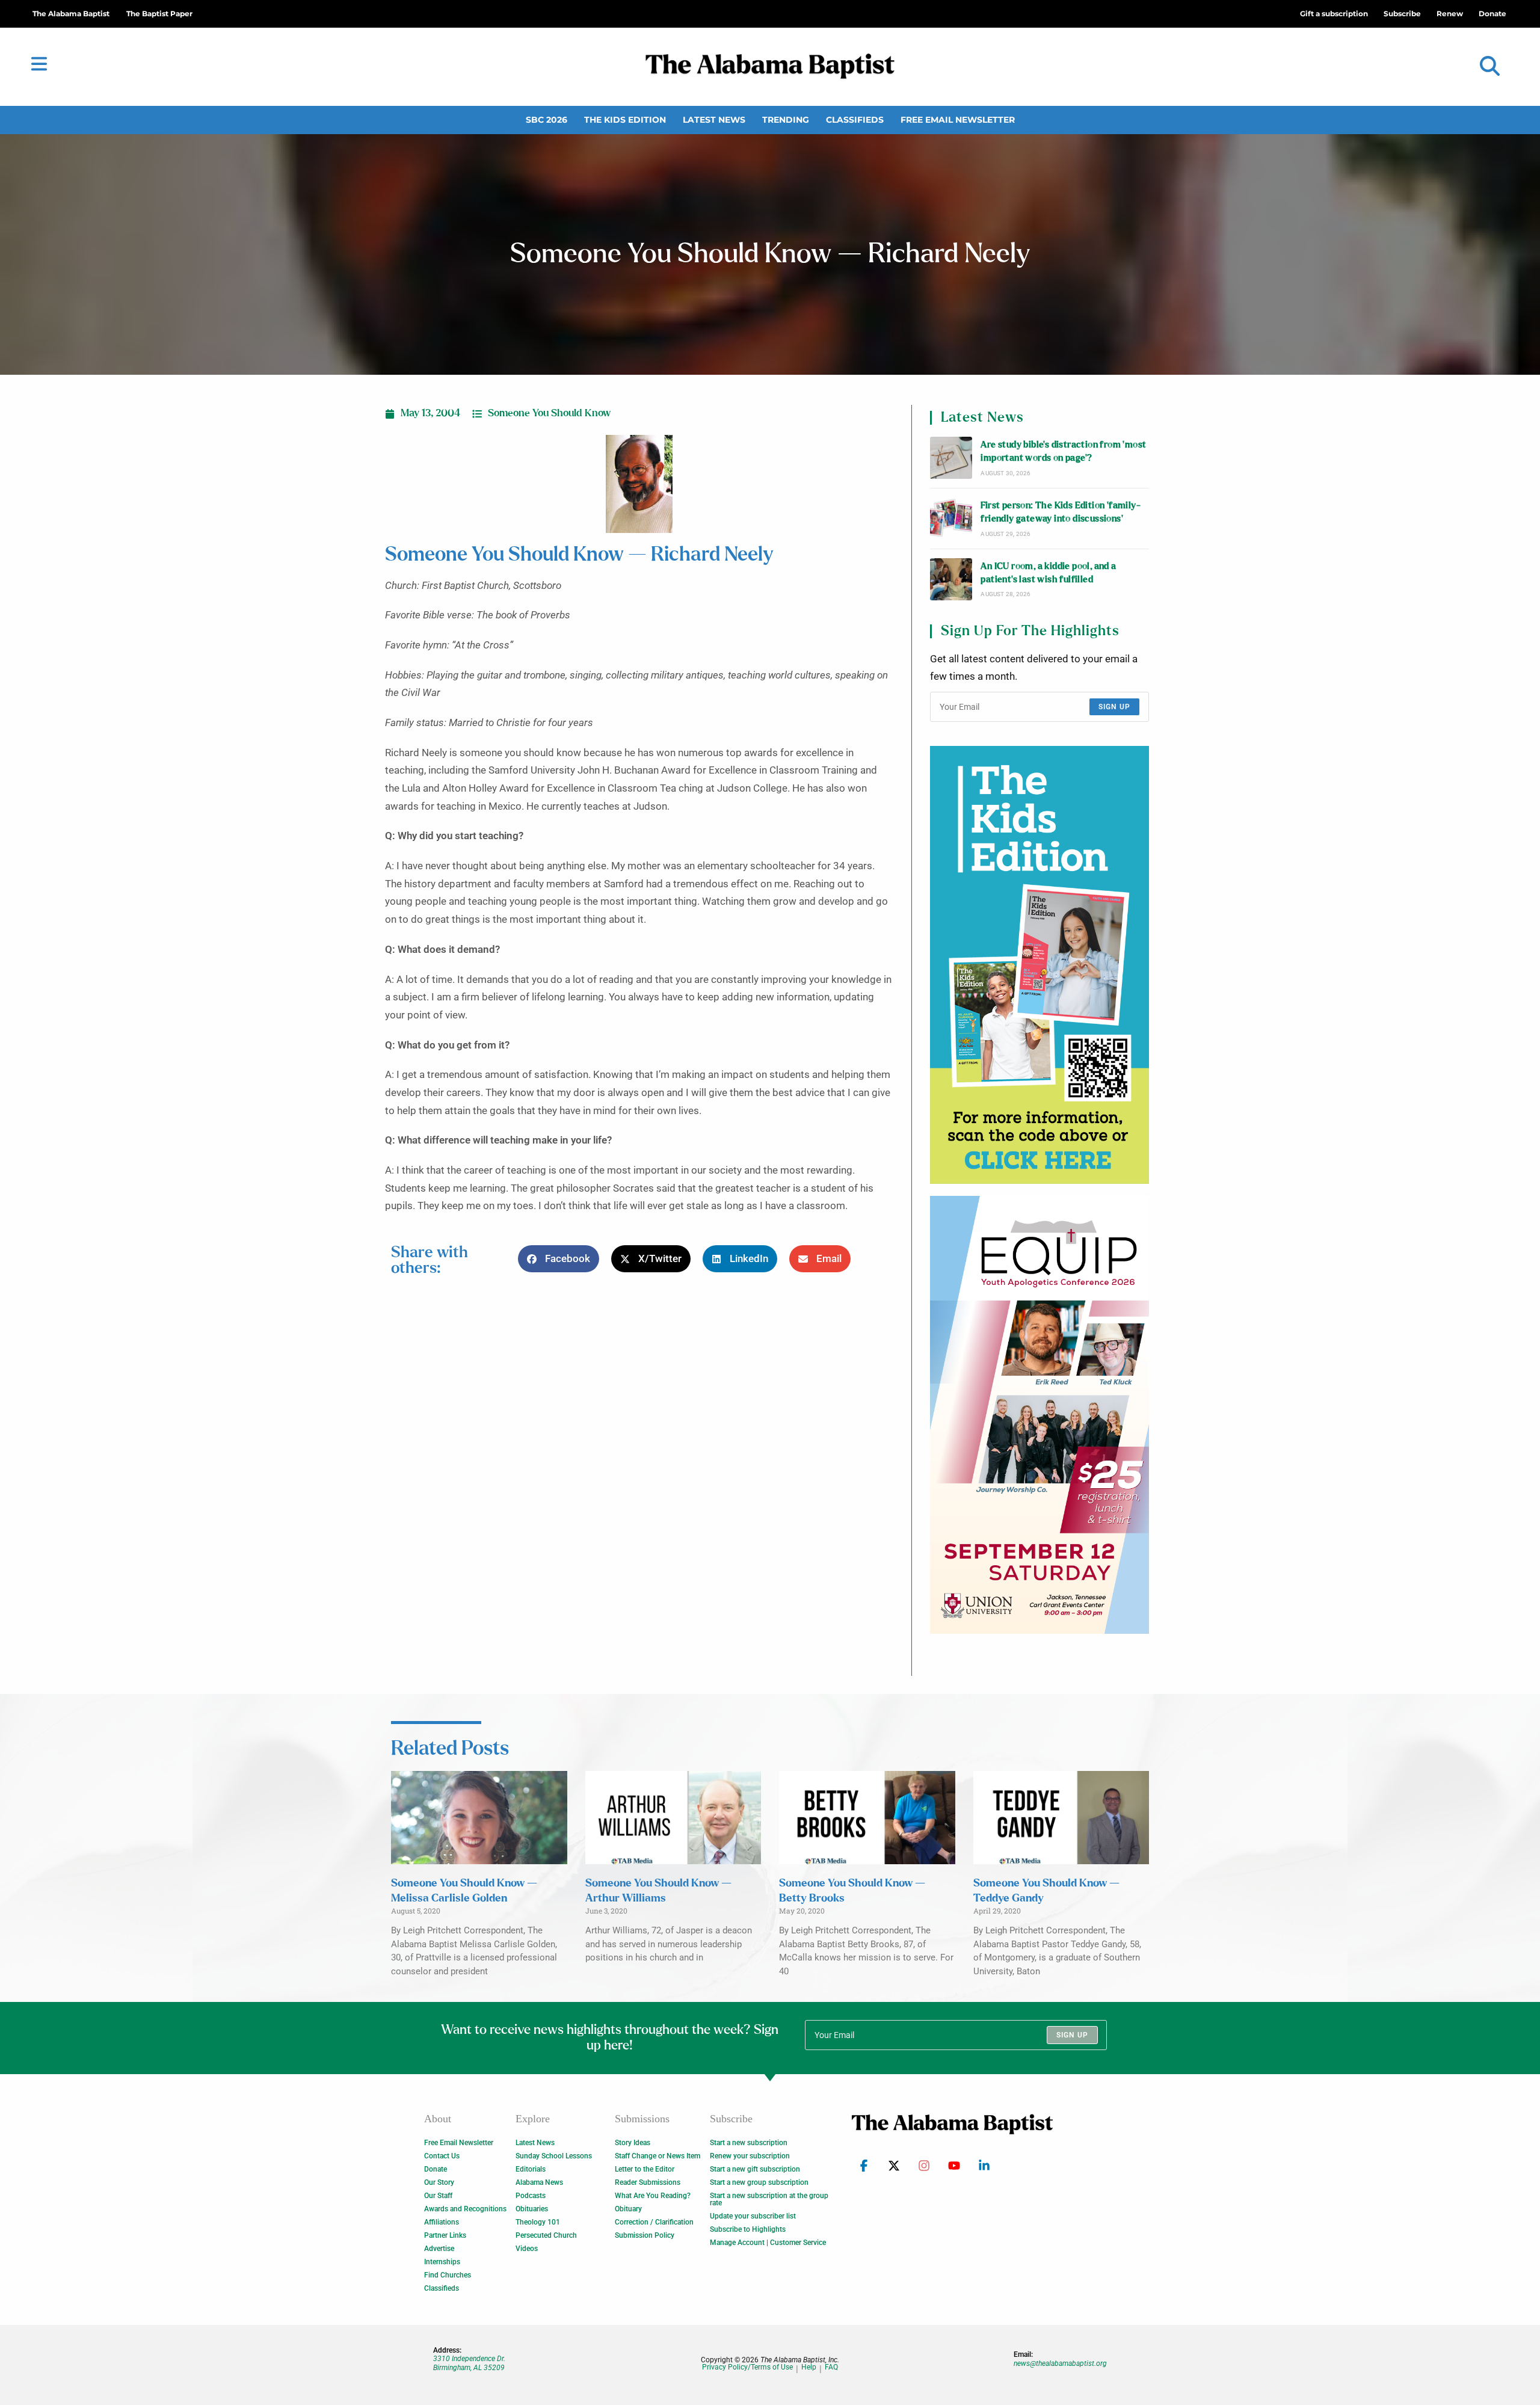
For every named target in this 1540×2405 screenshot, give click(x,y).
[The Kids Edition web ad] (1039, 965)
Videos (527, 2249)
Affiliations (442, 2222)
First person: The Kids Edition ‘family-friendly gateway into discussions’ (1061, 512)
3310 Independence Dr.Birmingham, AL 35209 (469, 2363)
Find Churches (448, 2275)
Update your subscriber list (753, 2216)
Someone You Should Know (549, 413)
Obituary (628, 2209)
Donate (436, 2169)
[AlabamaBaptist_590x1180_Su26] (1039, 1415)
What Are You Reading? (653, 2196)
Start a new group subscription (759, 2182)
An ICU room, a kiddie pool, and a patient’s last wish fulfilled (1048, 573)
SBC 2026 (547, 120)
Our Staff (438, 2196)
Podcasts (531, 2196)
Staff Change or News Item (658, 2156)
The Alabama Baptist (71, 14)
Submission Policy (645, 2235)
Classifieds (855, 120)
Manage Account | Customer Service (768, 2243)
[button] (1490, 66)
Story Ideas (633, 2143)
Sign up (1114, 707)
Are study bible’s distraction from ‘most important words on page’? (1063, 451)
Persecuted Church (546, 2235)
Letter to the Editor (645, 2169)
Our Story (439, 2182)
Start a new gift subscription (755, 2169)
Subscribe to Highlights (748, 2229)
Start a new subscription (749, 2143)
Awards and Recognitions (465, 2209)
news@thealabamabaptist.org (1060, 2363)
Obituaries (532, 2209)
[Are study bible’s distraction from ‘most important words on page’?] (951, 458)
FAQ (831, 2367)
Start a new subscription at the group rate (769, 2199)
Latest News (714, 120)
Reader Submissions (648, 2182)
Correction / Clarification (654, 2222)
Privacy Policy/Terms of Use (747, 2367)
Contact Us (442, 2156)
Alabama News (539, 2182)
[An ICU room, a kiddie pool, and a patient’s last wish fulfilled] (951, 579)
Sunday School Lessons (554, 2156)
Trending (786, 120)
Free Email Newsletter (958, 120)
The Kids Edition (625, 120)
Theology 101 (538, 2222)
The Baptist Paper (159, 14)
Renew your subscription (750, 2156)
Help (809, 2367)
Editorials (531, 2169)
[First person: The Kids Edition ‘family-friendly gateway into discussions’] (951, 519)
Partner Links (445, 2235)
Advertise (439, 2249)
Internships (442, 2262)
